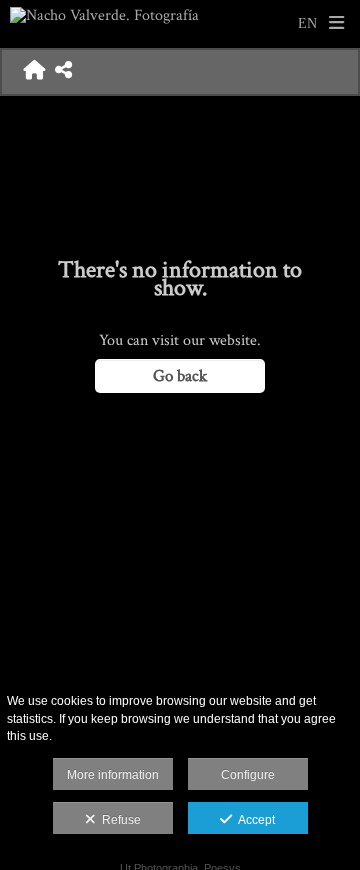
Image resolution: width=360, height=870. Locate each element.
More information (113, 775)
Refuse (118, 820)
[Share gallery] (63, 72)
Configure (248, 775)
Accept (253, 820)
